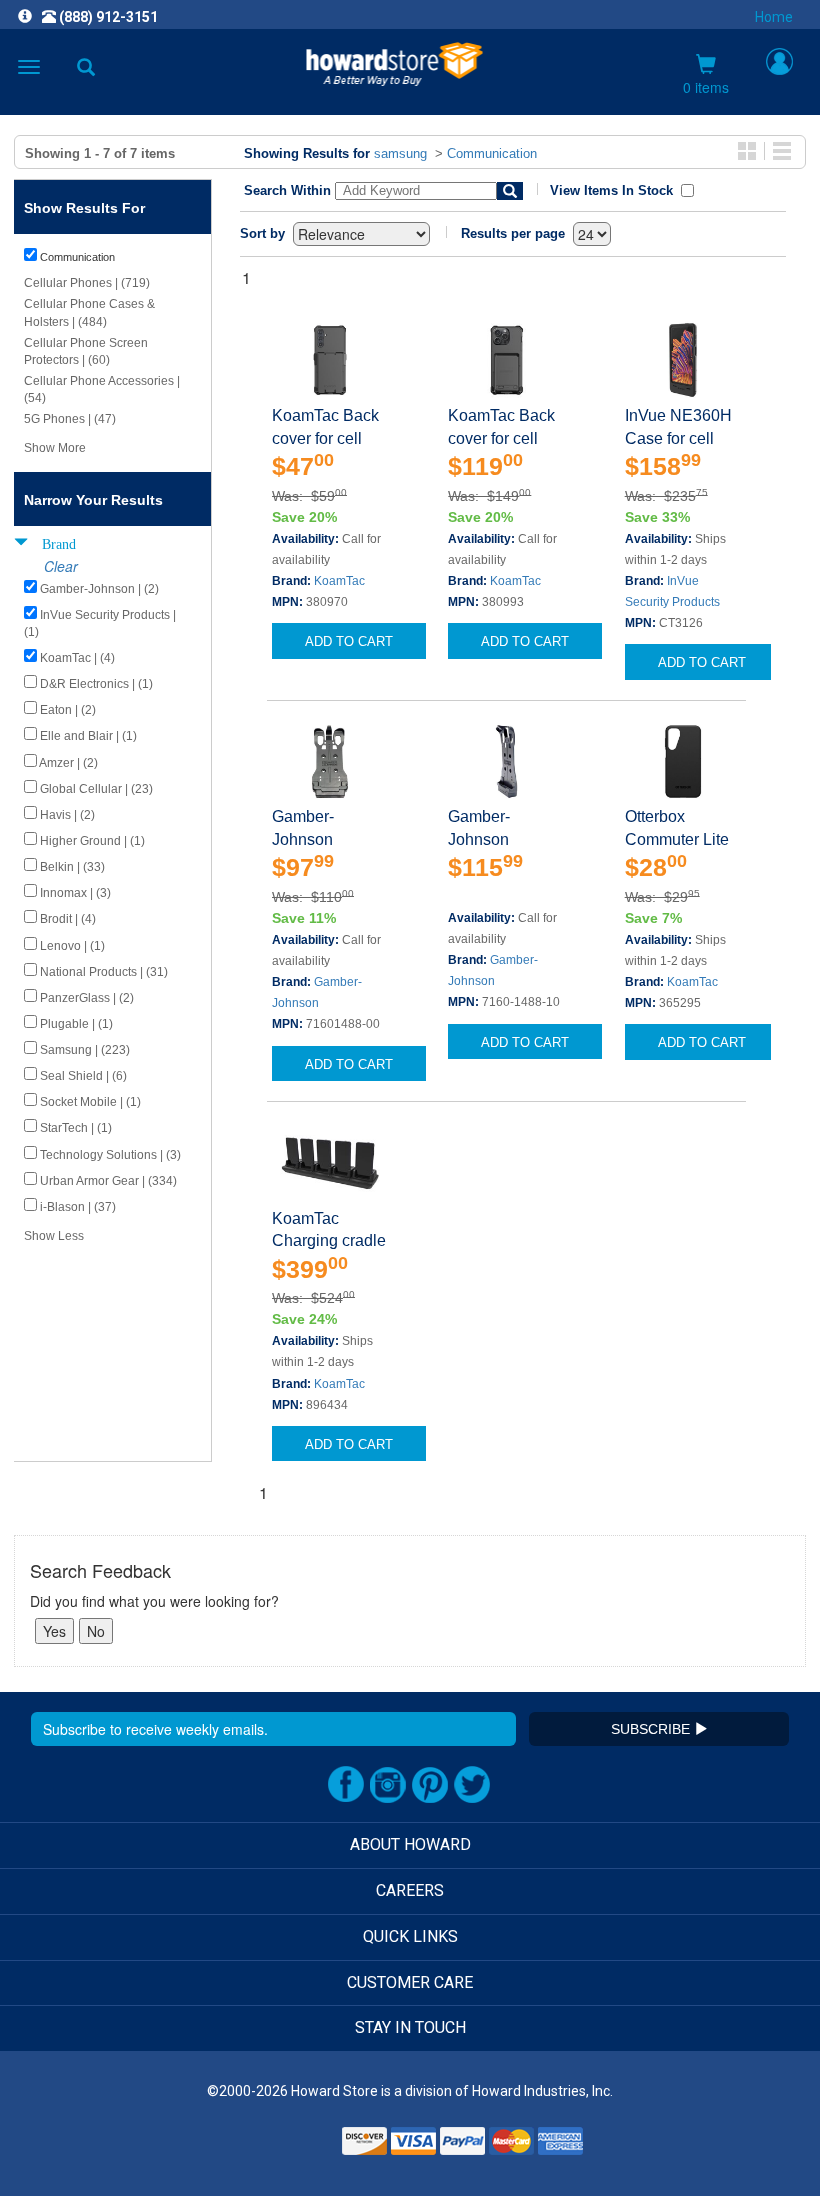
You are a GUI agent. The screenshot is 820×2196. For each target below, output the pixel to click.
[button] (288, 2147)
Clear (61, 566)
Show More (55, 448)
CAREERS (410, 1890)
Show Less (54, 1236)
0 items (706, 87)
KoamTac (339, 581)
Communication (492, 153)
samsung (400, 153)
